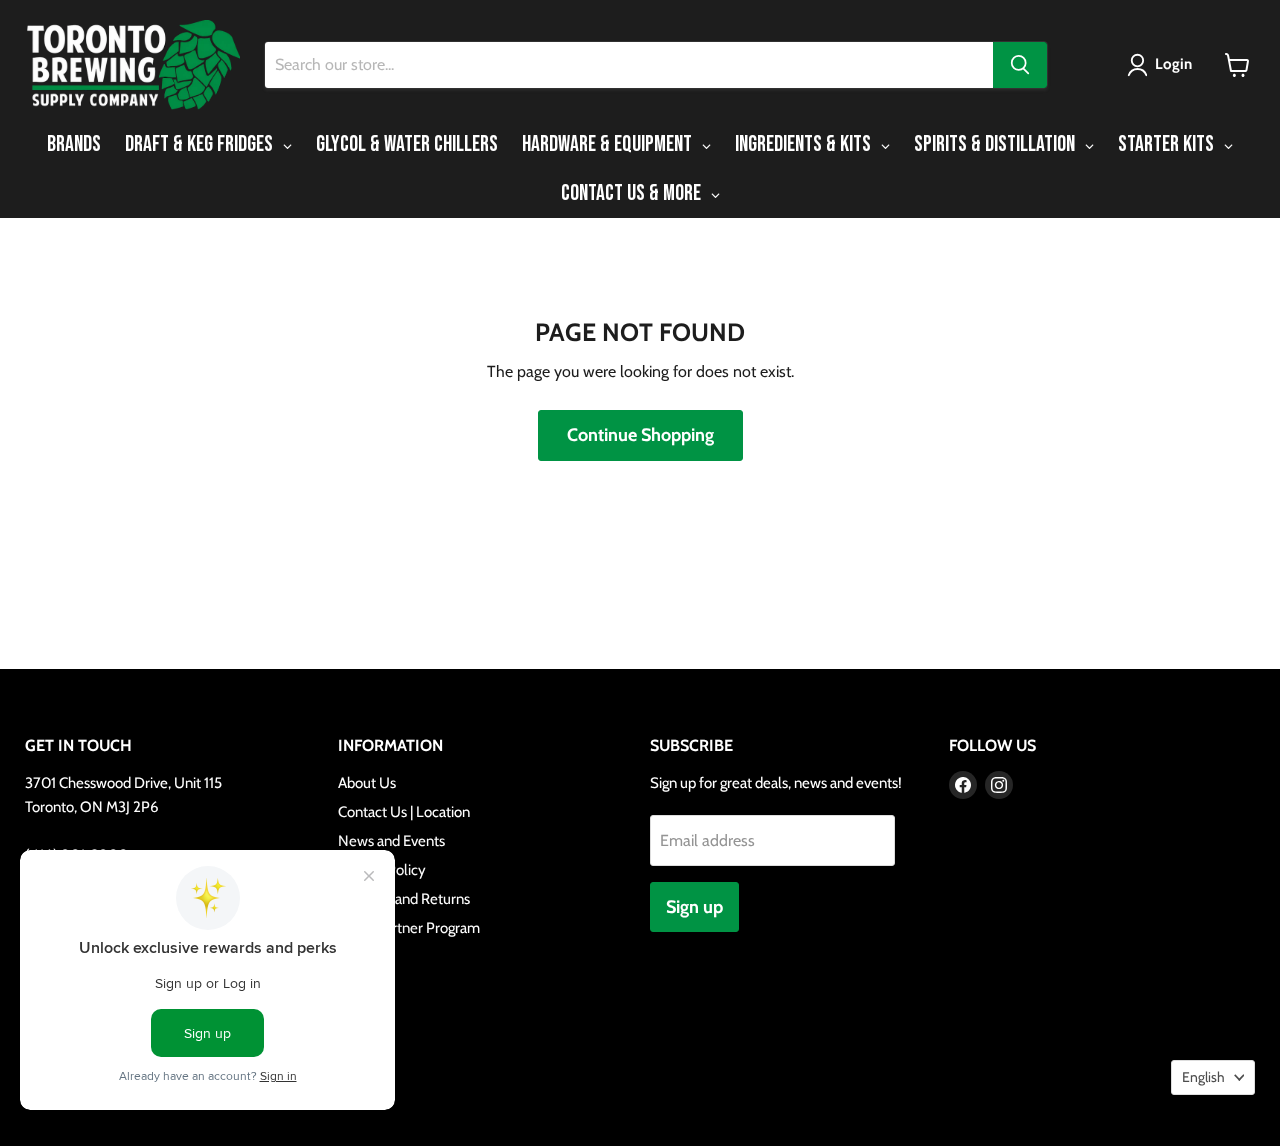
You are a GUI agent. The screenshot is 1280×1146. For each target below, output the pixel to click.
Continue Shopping (640, 435)
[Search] (1020, 65)
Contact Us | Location (404, 812)
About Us (367, 783)
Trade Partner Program (409, 928)
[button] (1163, 65)
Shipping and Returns (404, 899)
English (1203, 1077)
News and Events (391, 841)
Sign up (694, 907)
